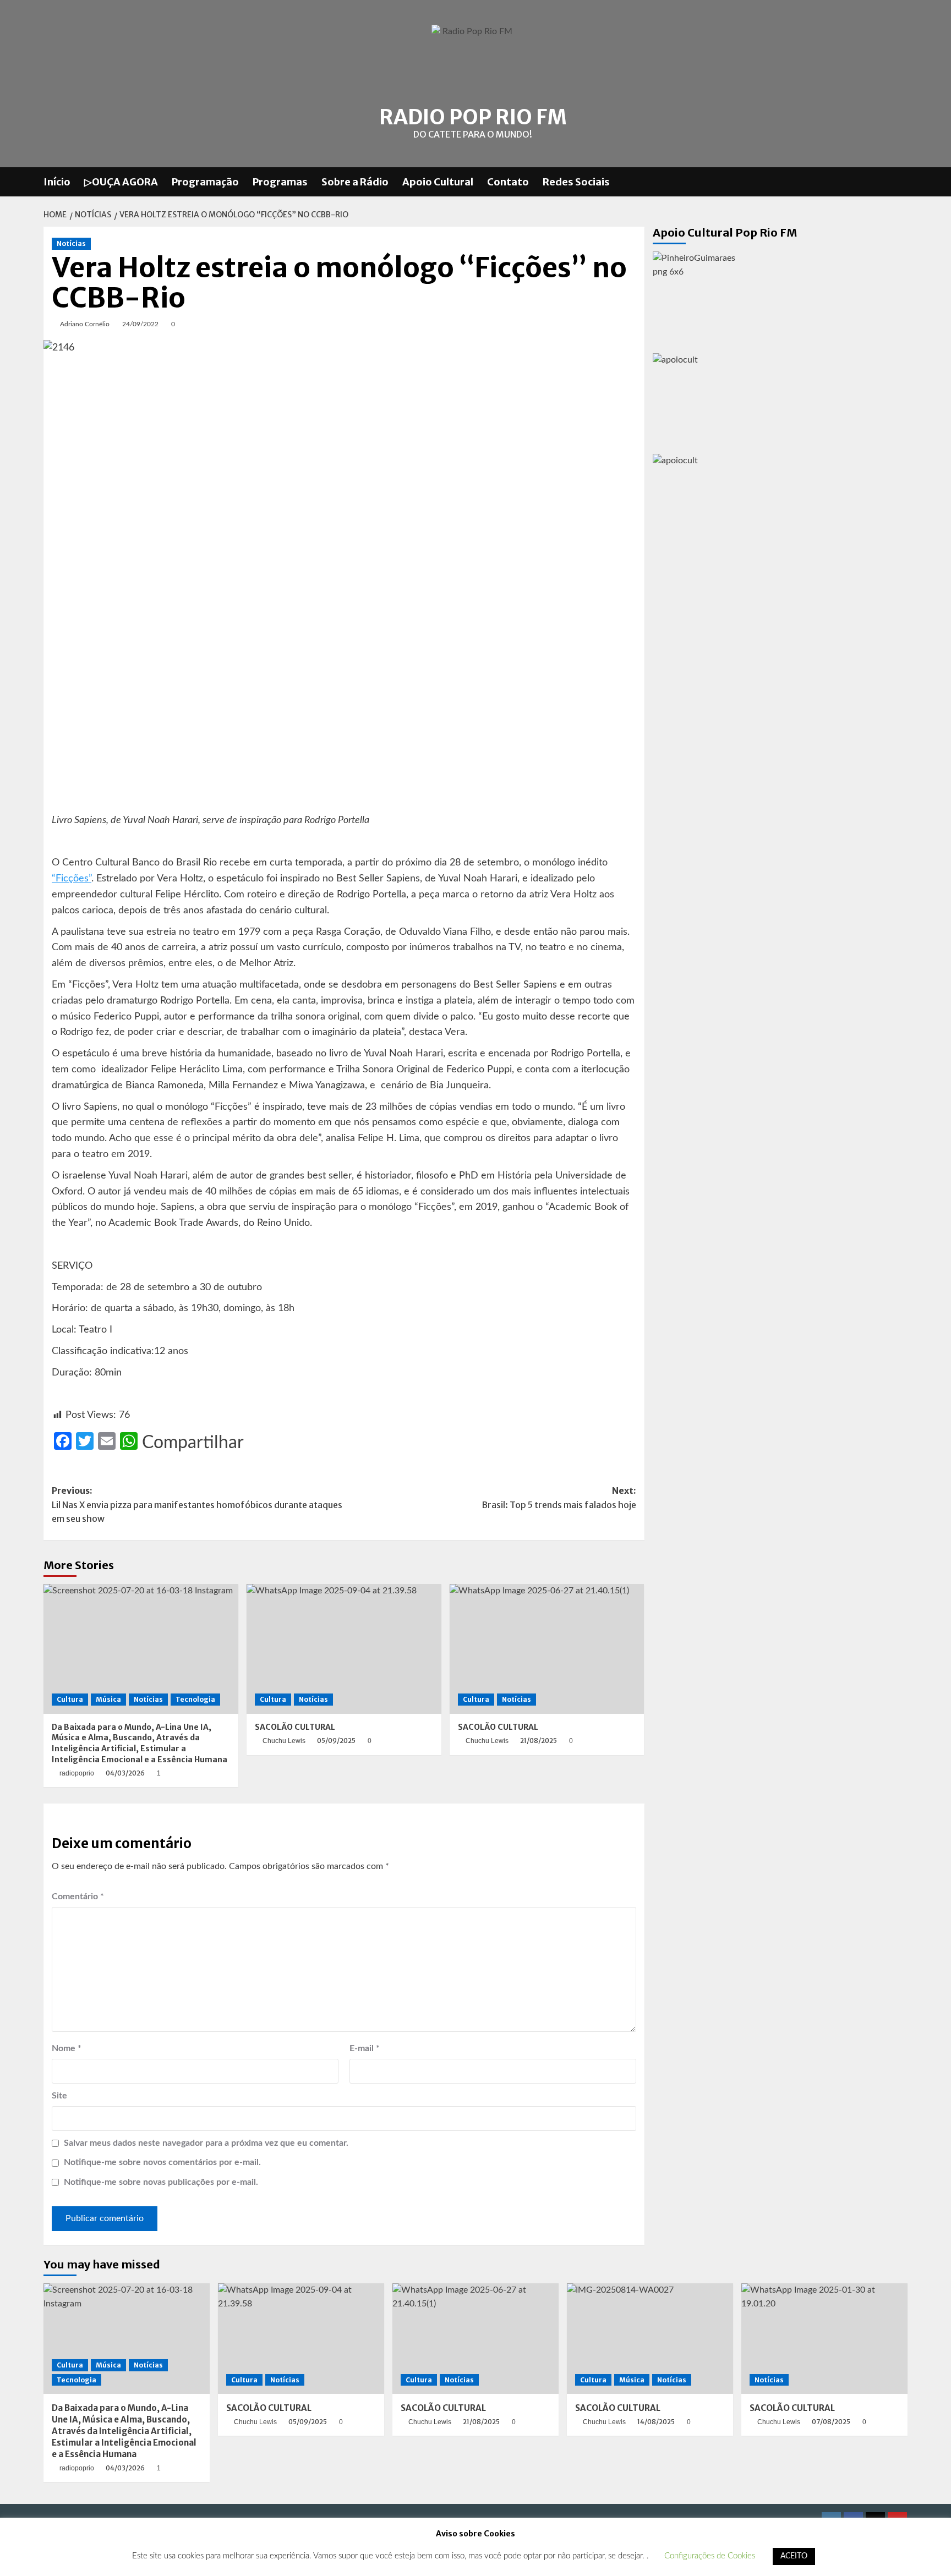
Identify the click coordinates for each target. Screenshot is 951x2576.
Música (108, 1699)
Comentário (78, 1897)
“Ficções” (72, 879)
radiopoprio (77, 1773)
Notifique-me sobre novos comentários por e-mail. (162, 2162)
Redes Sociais (576, 182)
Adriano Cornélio (85, 324)
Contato (508, 182)
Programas (280, 182)
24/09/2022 (140, 324)
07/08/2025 (831, 2422)
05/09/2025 (336, 1741)
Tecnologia (195, 1699)
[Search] (901, 182)
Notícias (71, 243)
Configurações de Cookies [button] (710, 2556)
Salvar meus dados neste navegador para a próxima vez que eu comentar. (206, 2143)
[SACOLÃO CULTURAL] (344, 1649)
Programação (205, 182)
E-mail (365, 2048)
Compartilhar (193, 1443)
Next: (559, 1498)
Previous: (197, 1505)
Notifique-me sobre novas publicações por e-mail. (161, 2182)
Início (57, 182)
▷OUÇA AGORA (121, 182)
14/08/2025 (656, 2422)
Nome (67, 2048)
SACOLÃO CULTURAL (295, 1727)
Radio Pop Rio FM (473, 117)
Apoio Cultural (438, 182)
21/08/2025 (539, 1741)
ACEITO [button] (794, 2556)
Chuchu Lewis (284, 1741)
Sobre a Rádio (355, 182)
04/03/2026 (125, 1773)
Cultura (70, 1699)
